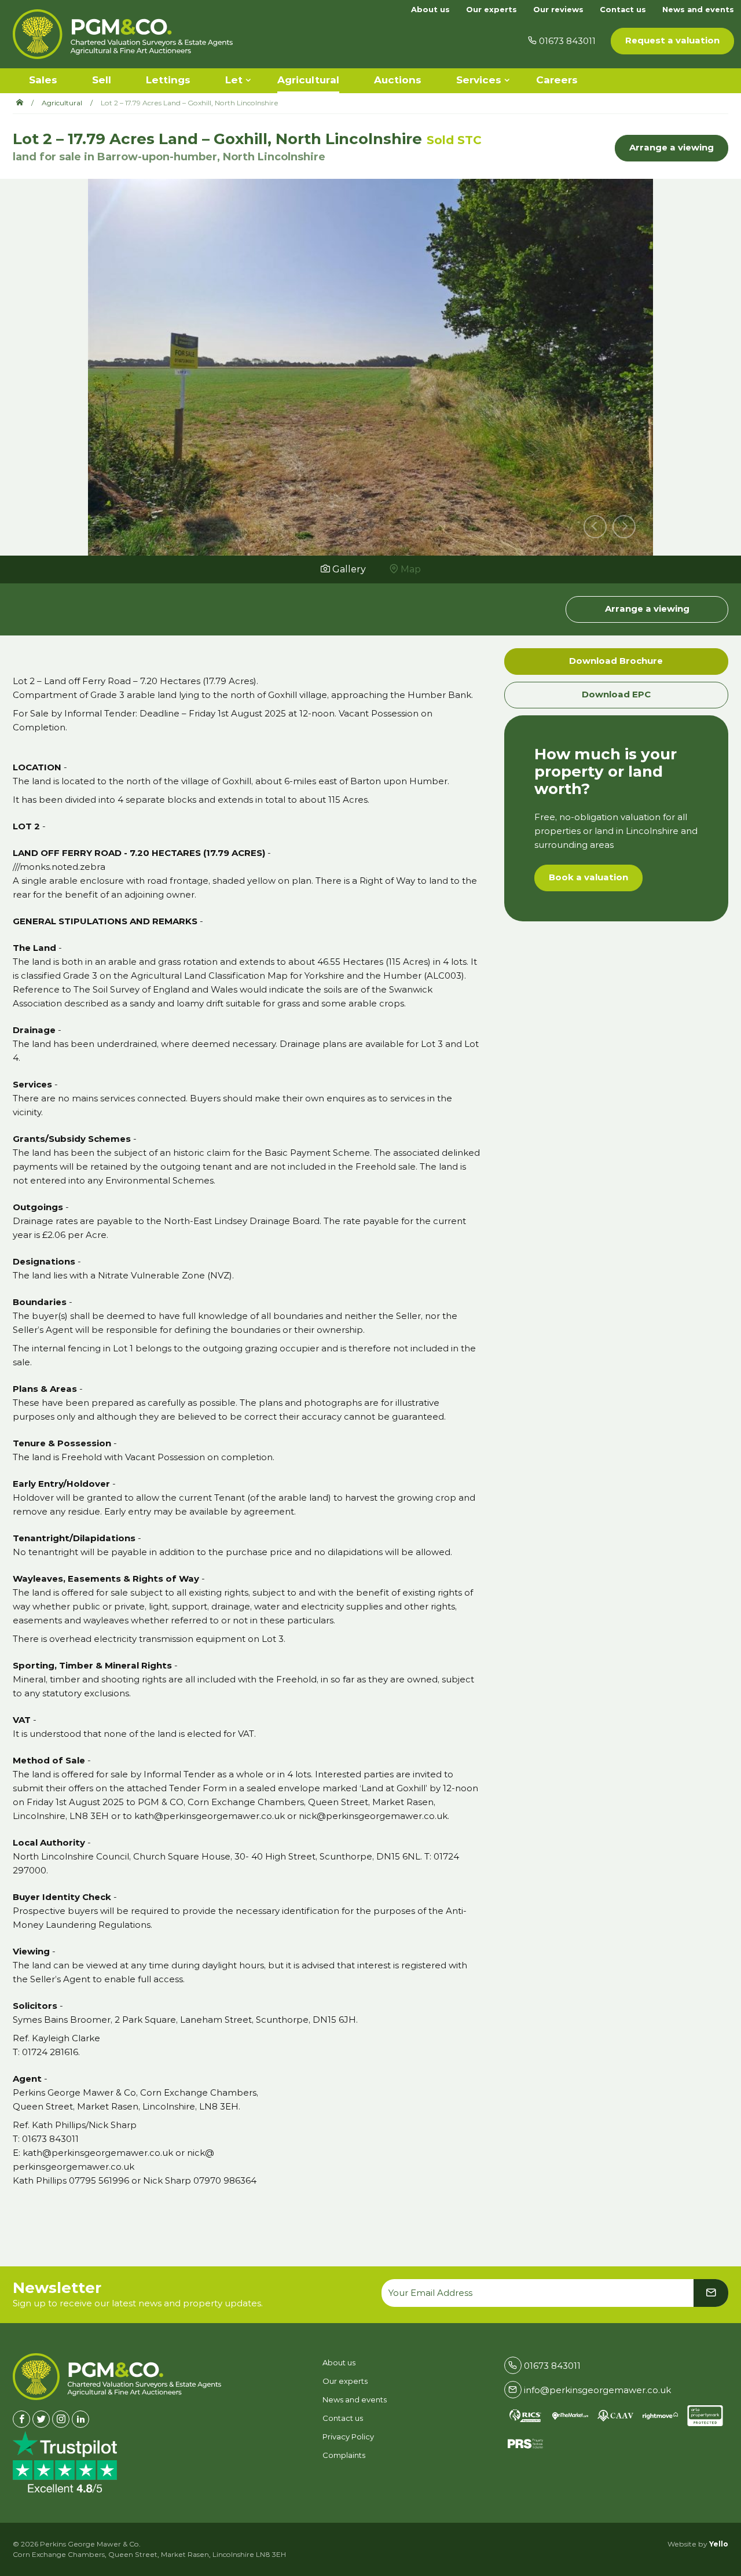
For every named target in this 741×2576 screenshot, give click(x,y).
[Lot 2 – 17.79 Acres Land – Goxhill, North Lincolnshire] (370, 365)
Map (410, 569)
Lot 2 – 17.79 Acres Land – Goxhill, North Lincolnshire (190, 103)
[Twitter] (41, 2419)
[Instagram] (61, 2419)
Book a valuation (588, 877)
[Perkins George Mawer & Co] (123, 34)
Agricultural (62, 103)
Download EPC (616, 694)
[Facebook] (21, 2419)
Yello (719, 2544)
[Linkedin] (80, 2419)
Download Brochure (616, 661)
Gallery (348, 569)
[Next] (624, 527)
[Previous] (595, 527)
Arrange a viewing (672, 147)
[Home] (24, 103)
